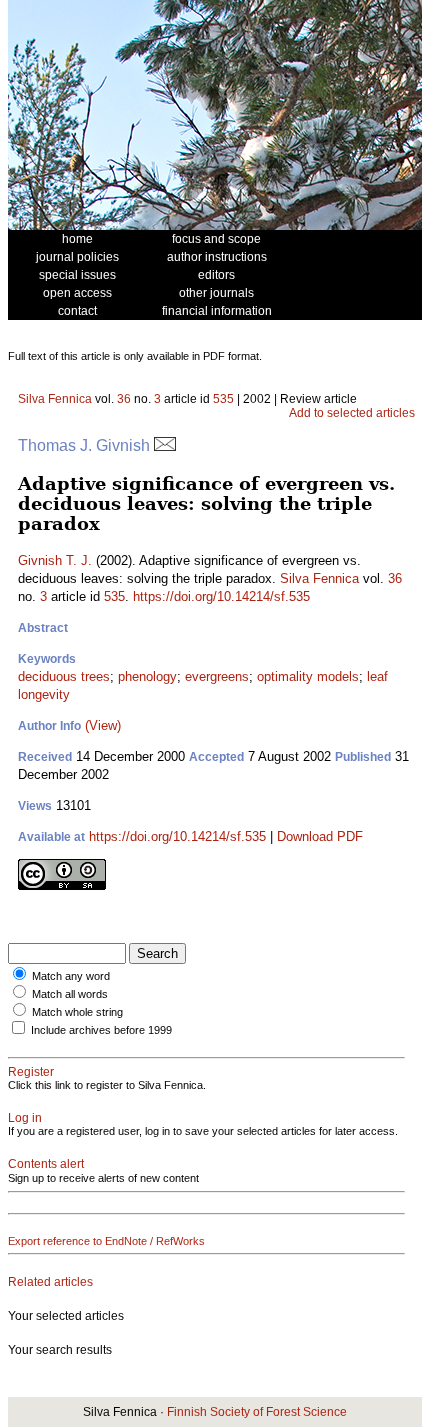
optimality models (308, 676)
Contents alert (46, 1164)
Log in (25, 1118)
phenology (147, 676)
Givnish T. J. (55, 560)
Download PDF (320, 836)
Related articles (50, 1282)
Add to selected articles (352, 413)
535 (223, 399)
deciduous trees (64, 676)
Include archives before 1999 (101, 1030)
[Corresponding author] (165, 445)
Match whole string (77, 1012)
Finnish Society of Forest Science (257, 1412)
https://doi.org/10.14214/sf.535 (221, 596)
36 (124, 399)
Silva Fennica (55, 399)
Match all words (70, 994)
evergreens (217, 676)
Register (31, 1072)
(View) (103, 725)
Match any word (71, 976)
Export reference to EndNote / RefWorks (106, 1241)
